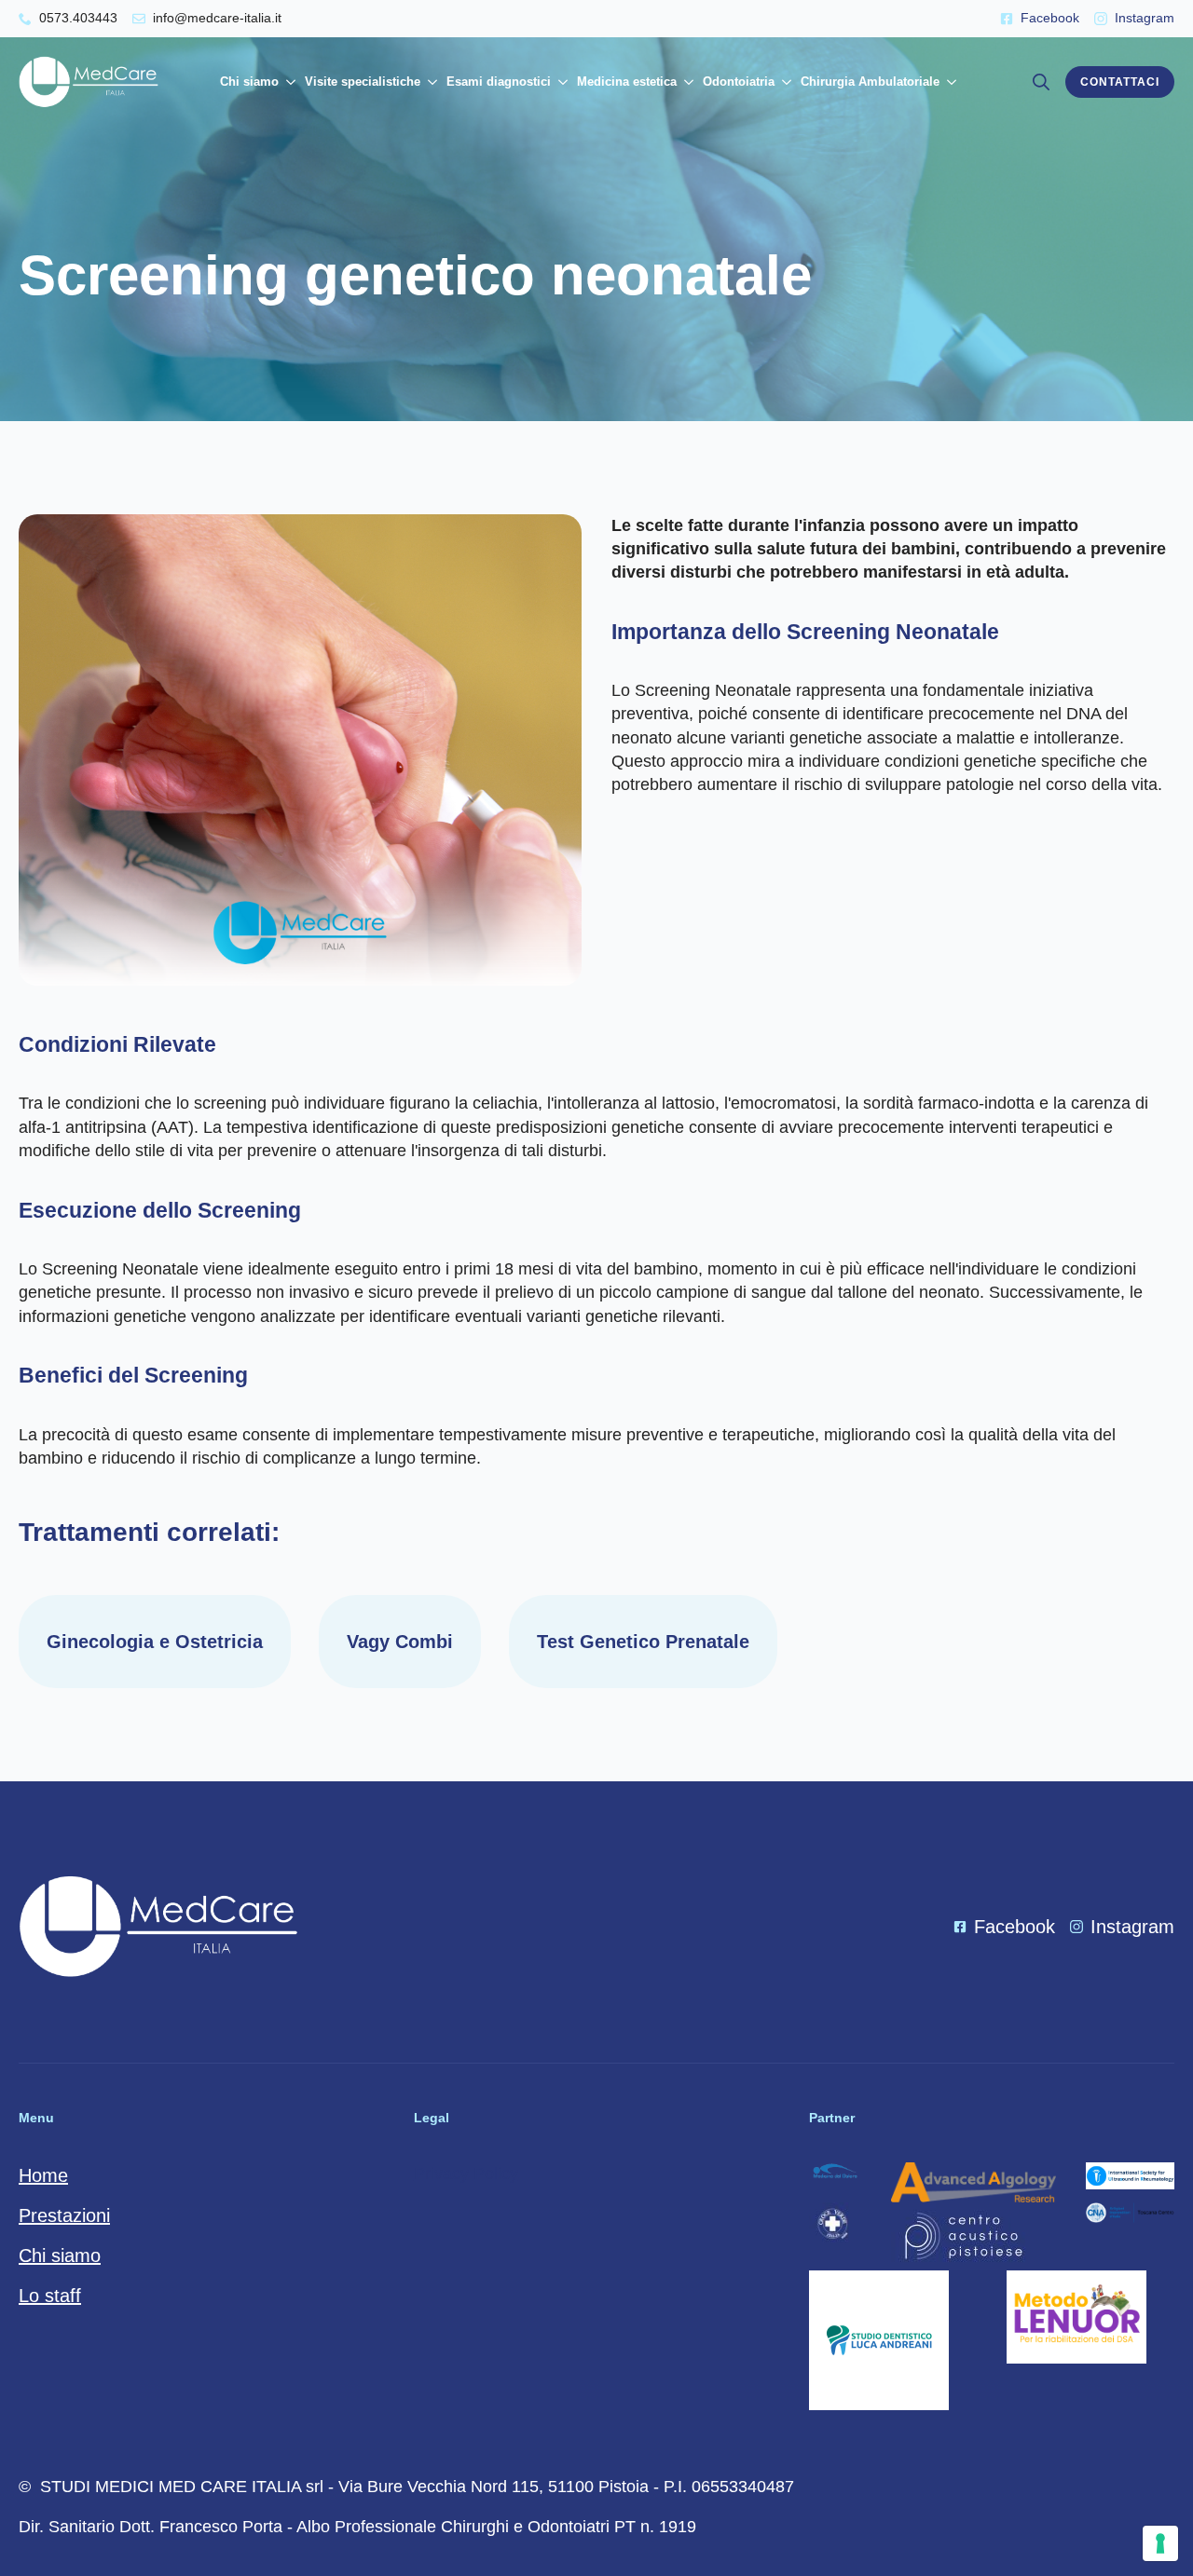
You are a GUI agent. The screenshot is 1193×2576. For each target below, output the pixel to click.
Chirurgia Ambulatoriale (870, 82)
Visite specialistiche (363, 82)
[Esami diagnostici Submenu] (562, 82)
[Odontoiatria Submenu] (785, 82)
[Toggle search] (1041, 82)
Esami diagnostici (499, 82)
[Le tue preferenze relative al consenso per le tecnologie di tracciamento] (1160, 2543)
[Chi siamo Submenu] (289, 82)
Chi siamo (249, 82)
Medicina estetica (627, 82)
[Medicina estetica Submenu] (687, 82)
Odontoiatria (739, 82)
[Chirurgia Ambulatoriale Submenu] (950, 82)
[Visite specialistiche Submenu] (431, 82)
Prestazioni (64, 2215)
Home (43, 2175)
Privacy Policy (466, 2174)
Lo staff (50, 2296)
